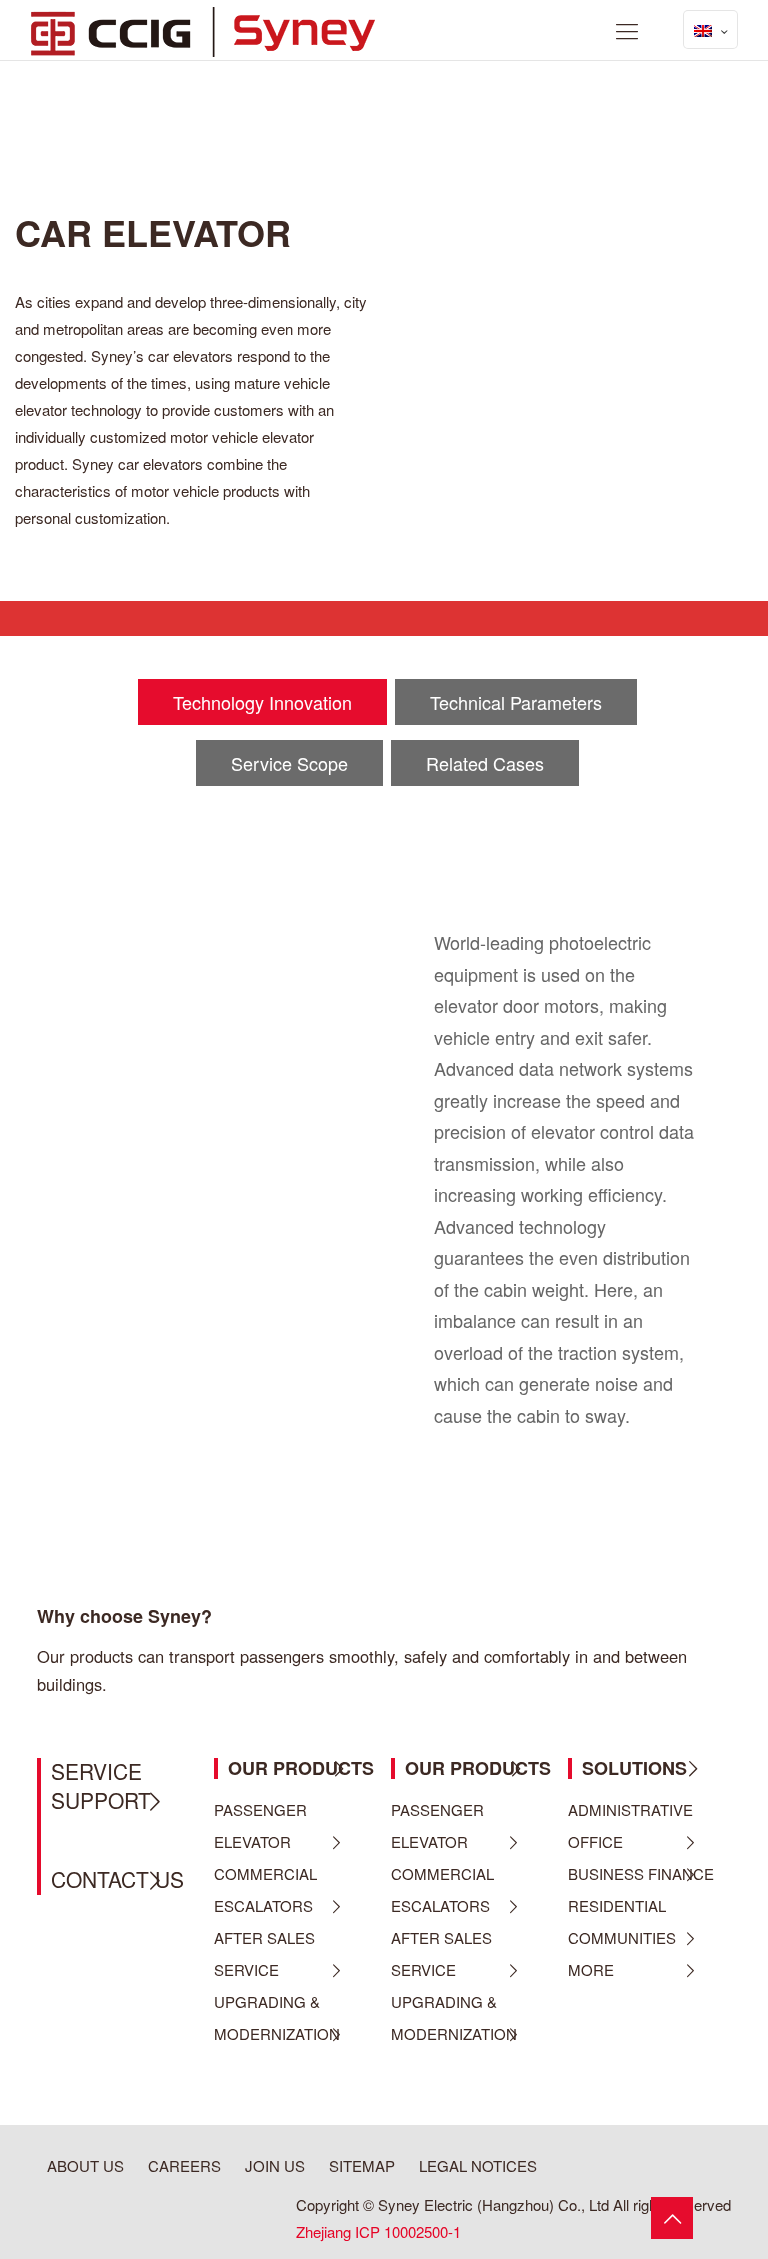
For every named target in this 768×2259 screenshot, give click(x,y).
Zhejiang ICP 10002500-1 (378, 2231)
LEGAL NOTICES (478, 2165)
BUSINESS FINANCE (641, 1873)
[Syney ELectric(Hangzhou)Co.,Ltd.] (203, 30)
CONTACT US (117, 1879)
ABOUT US (85, 2165)
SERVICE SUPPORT (101, 1785)
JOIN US (275, 2165)
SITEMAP (362, 2165)
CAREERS (184, 2165)
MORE (591, 1969)
